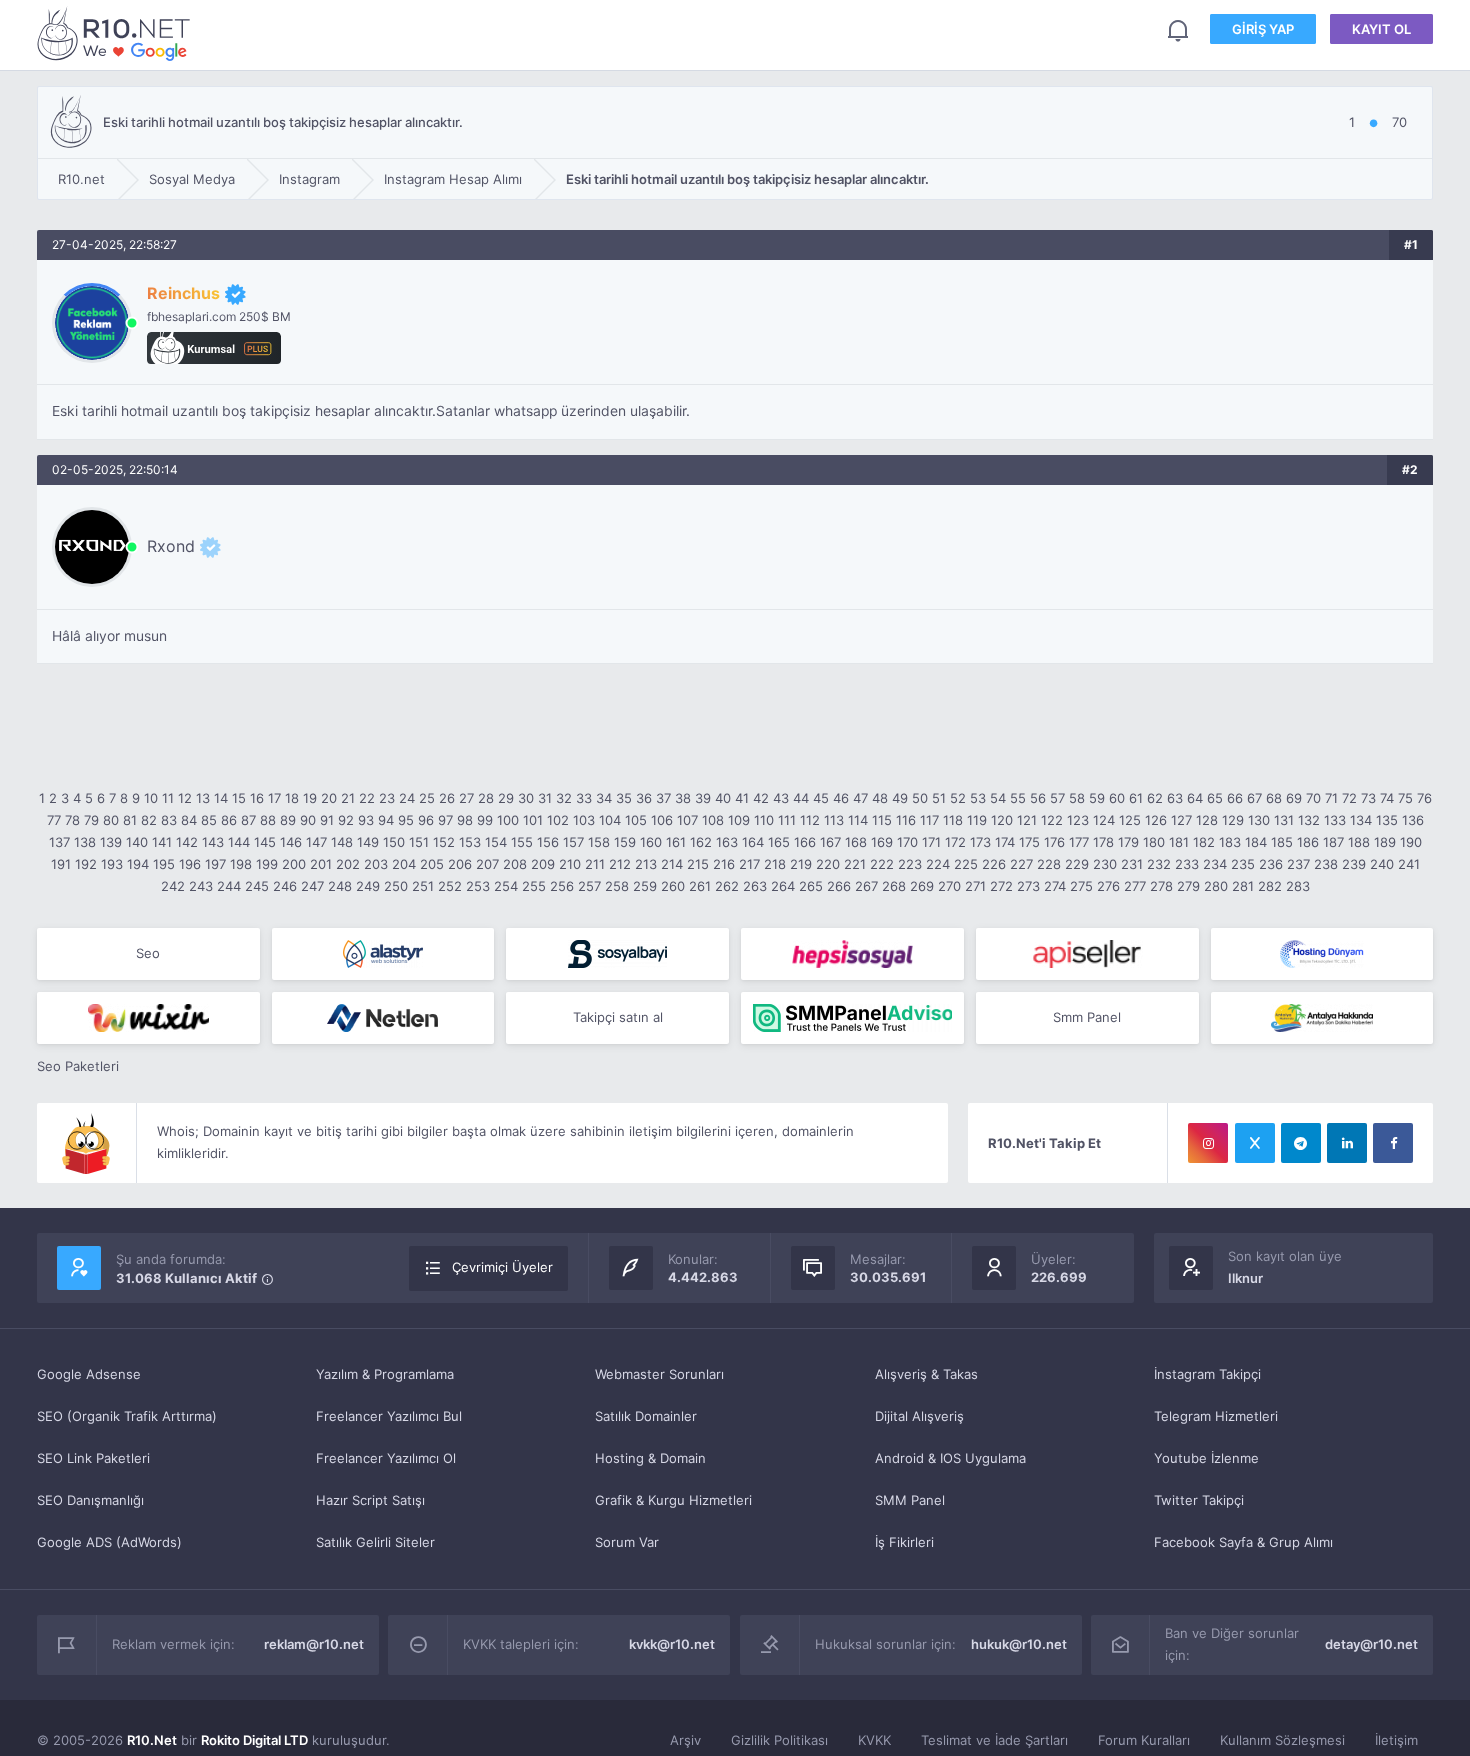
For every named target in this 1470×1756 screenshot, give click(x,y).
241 (1409, 864)
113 (834, 820)
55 (1018, 798)
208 (515, 864)
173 (980, 842)
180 (1154, 842)
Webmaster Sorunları (659, 1374)
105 (636, 820)
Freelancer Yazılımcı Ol (386, 1458)
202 (348, 864)
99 (485, 820)
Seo (148, 953)
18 (292, 798)
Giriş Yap (1263, 29)
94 (386, 820)
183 (1230, 842)
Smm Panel (1087, 1017)
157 (573, 842)
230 (1105, 864)
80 (111, 820)
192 (86, 864)
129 (1233, 820)
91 (327, 820)
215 (698, 864)
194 (138, 864)
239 (1354, 864)
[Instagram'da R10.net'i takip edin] (1208, 1143)
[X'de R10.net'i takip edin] (1255, 1143)
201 (321, 864)
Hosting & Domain (650, 1458)
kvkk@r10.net (672, 1644)
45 (821, 798)
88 (268, 820)
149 (368, 842)
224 (938, 864)
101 (533, 820)
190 (1411, 842)
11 (168, 798)
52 (958, 798)
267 (866, 886)
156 (548, 842)
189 (1385, 842)
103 (584, 820)
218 (775, 864)
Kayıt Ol (1381, 29)
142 (187, 842)
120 (1002, 820)
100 (508, 820)
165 (779, 842)
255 (534, 886)
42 (761, 798)
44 (801, 798)
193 (112, 864)
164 (753, 842)
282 (1270, 886)
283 (1298, 886)
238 (1326, 864)
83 (169, 820)
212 (620, 864)
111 (787, 820)
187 (1333, 842)
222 (882, 864)
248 (340, 886)
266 (839, 886)
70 (1313, 798)
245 (257, 886)
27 (466, 798)
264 (783, 886)
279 (1188, 886)
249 (368, 886)
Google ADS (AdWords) (109, 1542)
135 (1387, 820)
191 (61, 864)
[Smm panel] (852, 1018)
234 (1215, 864)
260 (673, 886)
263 (755, 886)
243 (201, 886)
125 (1130, 820)
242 (173, 886)
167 (830, 842)
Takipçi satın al (618, 1017)
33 (584, 798)
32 (564, 798)
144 (239, 842)
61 (1136, 798)
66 (1235, 798)
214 (672, 864)
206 (460, 864)
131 (1284, 820)
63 (1175, 798)
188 (1359, 842)
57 (1057, 798)
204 (404, 864)
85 (209, 820)
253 (478, 886)
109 (739, 820)
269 (922, 886)
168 (856, 842)
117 (929, 820)
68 (1274, 798)
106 (662, 820)
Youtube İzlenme (1206, 1458)
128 (1207, 820)
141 (162, 842)
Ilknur (1245, 1278)
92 (346, 820)
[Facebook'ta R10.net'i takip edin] (1393, 1143)
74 (1387, 798)
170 (907, 842)
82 (149, 820)
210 (570, 864)
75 (1405, 798)
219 (801, 864)
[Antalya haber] (1322, 1018)
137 (59, 842)
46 (841, 798)
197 (215, 864)
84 (189, 820)
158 (599, 842)
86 (229, 820)
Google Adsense (89, 1374)
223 (910, 864)
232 (1159, 864)
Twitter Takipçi (1199, 1500)
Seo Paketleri (78, 1066)
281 (1243, 886)
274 (1055, 886)
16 (257, 798)
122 (1052, 820)
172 (955, 842)
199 (267, 864)
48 (880, 798)
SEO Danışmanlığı (90, 1500)
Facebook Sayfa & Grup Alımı (1243, 1542)
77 (54, 820)
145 (265, 842)
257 (589, 886)
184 (1256, 842)
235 (1243, 864)
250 (396, 886)
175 (1029, 842)
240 (1382, 864)
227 (1021, 864)
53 (978, 798)
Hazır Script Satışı (370, 1500)
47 (860, 798)
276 (1108, 886)
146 (291, 842)
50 (920, 798)
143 (213, 842)
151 (419, 842)
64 (1195, 798)
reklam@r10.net (314, 1644)
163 (727, 842)
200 (294, 864)
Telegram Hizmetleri (1216, 1416)
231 (1132, 864)
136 (1413, 820)
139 (111, 842)
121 (1027, 820)
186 (1308, 842)
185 (1282, 842)
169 (882, 842)
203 (376, 864)
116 (906, 820)
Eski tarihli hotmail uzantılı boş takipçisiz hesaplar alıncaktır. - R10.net (117, 33)
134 (1361, 820)
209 (543, 864)
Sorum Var (627, 1542)
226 (994, 864)
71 (1331, 798)
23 (387, 798)
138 (85, 842)
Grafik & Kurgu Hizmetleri (673, 1500)
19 (310, 798)
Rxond (171, 546)
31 (545, 798)
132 (1309, 820)
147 (316, 842)
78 (72, 820)
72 (1349, 798)
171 (931, 842)
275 (1081, 886)
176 (1054, 842)
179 (1128, 842)
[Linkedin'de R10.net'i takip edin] (1347, 1143)
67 (1254, 798)
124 (1104, 820)
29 (506, 798)
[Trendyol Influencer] (148, 1018)
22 (367, 798)
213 (646, 864)
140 (137, 842)
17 (274, 798)
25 (427, 798)
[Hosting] (383, 954)
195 (164, 864)
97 (445, 820)
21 (348, 798)
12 (185, 798)
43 (781, 798)
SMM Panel (910, 1500)
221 (855, 864)
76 (1424, 798)
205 (432, 864)
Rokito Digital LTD (254, 1740)
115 (882, 820)
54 (998, 798)
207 (487, 864)
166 (805, 842)
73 (1368, 798)
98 (465, 820)
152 (444, 842)
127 (1181, 820)
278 (1161, 886)
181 (1179, 842)
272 (1001, 886)
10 (151, 798)
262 (727, 886)
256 (562, 886)
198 (241, 864)
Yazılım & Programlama (385, 1374)
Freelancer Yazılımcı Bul (389, 1416)
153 (470, 842)
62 (1155, 798)
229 (1077, 864)
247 (312, 886)
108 (713, 820)
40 (723, 798)
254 (506, 886)
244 (229, 886)
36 (644, 798)
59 (1097, 798)
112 (810, 820)
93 (366, 820)
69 (1294, 798)
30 (526, 798)
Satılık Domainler (646, 1416)
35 (624, 798)
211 (595, 864)
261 (700, 886)
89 (288, 820)
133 (1335, 820)
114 (858, 820)
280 (1216, 886)
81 (130, 820)
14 (221, 798)
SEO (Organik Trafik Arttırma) (127, 1416)
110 (764, 820)
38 (683, 798)
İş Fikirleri (904, 1542)
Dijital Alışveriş (919, 1416)
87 (248, 820)
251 (423, 886)
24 (407, 798)
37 (663, 798)
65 (1215, 798)
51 (939, 798)
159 (625, 842)
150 (394, 842)
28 (486, 798)
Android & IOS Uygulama (950, 1458)
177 (1079, 842)
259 (645, 886)
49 (900, 798)
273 (1028, 886)
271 (975, 886)
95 (406, 820)
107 (687, 820)
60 (1117, 798)
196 (190, 864)
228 (1049, 864)
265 (811, 886)
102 (558, 820)
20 (329, 798)
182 (1204, 842)
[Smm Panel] (617, 954)
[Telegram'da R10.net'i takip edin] (1301, 1143)
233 (1187, 864)
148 (342, 842)
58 (1077, 798)
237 (1298, 864)
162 (701, 842)
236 (1271, 864)
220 (828, 864)
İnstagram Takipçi (1207, 1374)
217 (749, 864)
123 (1078, 820)
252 (450, 886)
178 (1103, 842)
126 (1156, 820)
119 (977, 820)
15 (239, 798)
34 (604, 798)
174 (1005, 842)
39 (703, 798)
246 (285, 886)
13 (203, 798)
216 (724, 864)
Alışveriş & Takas (926, 1374)
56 (1038, 798)
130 (1259, 820)
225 (966, 864)
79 (91, 820)
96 (426, 820)
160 (651, 842)
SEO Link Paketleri (93, 1458)
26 (447, 798)
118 (953, 820)
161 (676, 842)
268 (894, 886)
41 (742, 798)
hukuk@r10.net (1019, 1644)
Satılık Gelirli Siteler (375, 1542)
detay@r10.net (1371, 1644)
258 (617, 886)
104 (610, 820)
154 (496, 842)
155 (522, 842)
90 (308, 820)
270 (949, 886)
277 (1135, 886)
